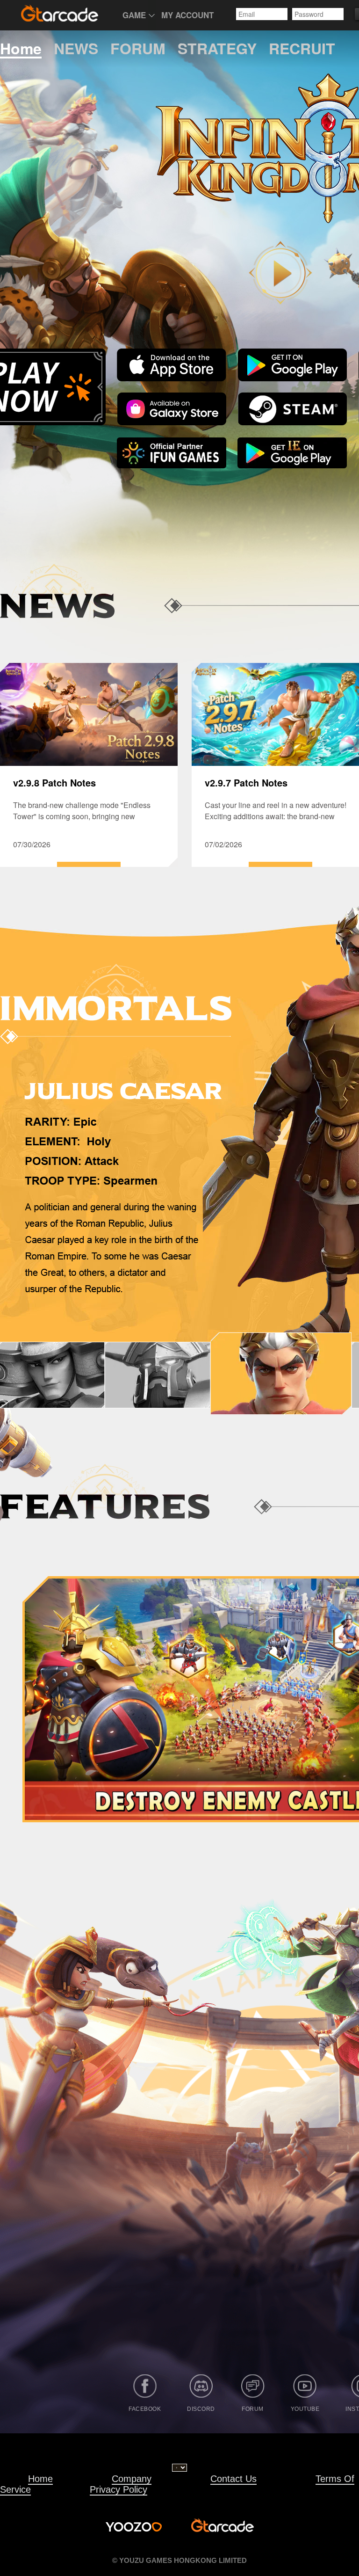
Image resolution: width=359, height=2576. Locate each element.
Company (132, 2479)
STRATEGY (217, 49)
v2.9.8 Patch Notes (54, 782)
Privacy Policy (118, 2489)
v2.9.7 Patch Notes (246, 782)
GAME (134, 15)
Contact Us (233, 2479)
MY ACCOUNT (187, 15)
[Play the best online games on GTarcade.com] (60, 13)
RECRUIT (302, 49)
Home (21, 49)
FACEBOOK (145, 2409)
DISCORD (201, 2409)
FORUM (138, 49)
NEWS (76, 49)
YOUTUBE (305, 2409)
